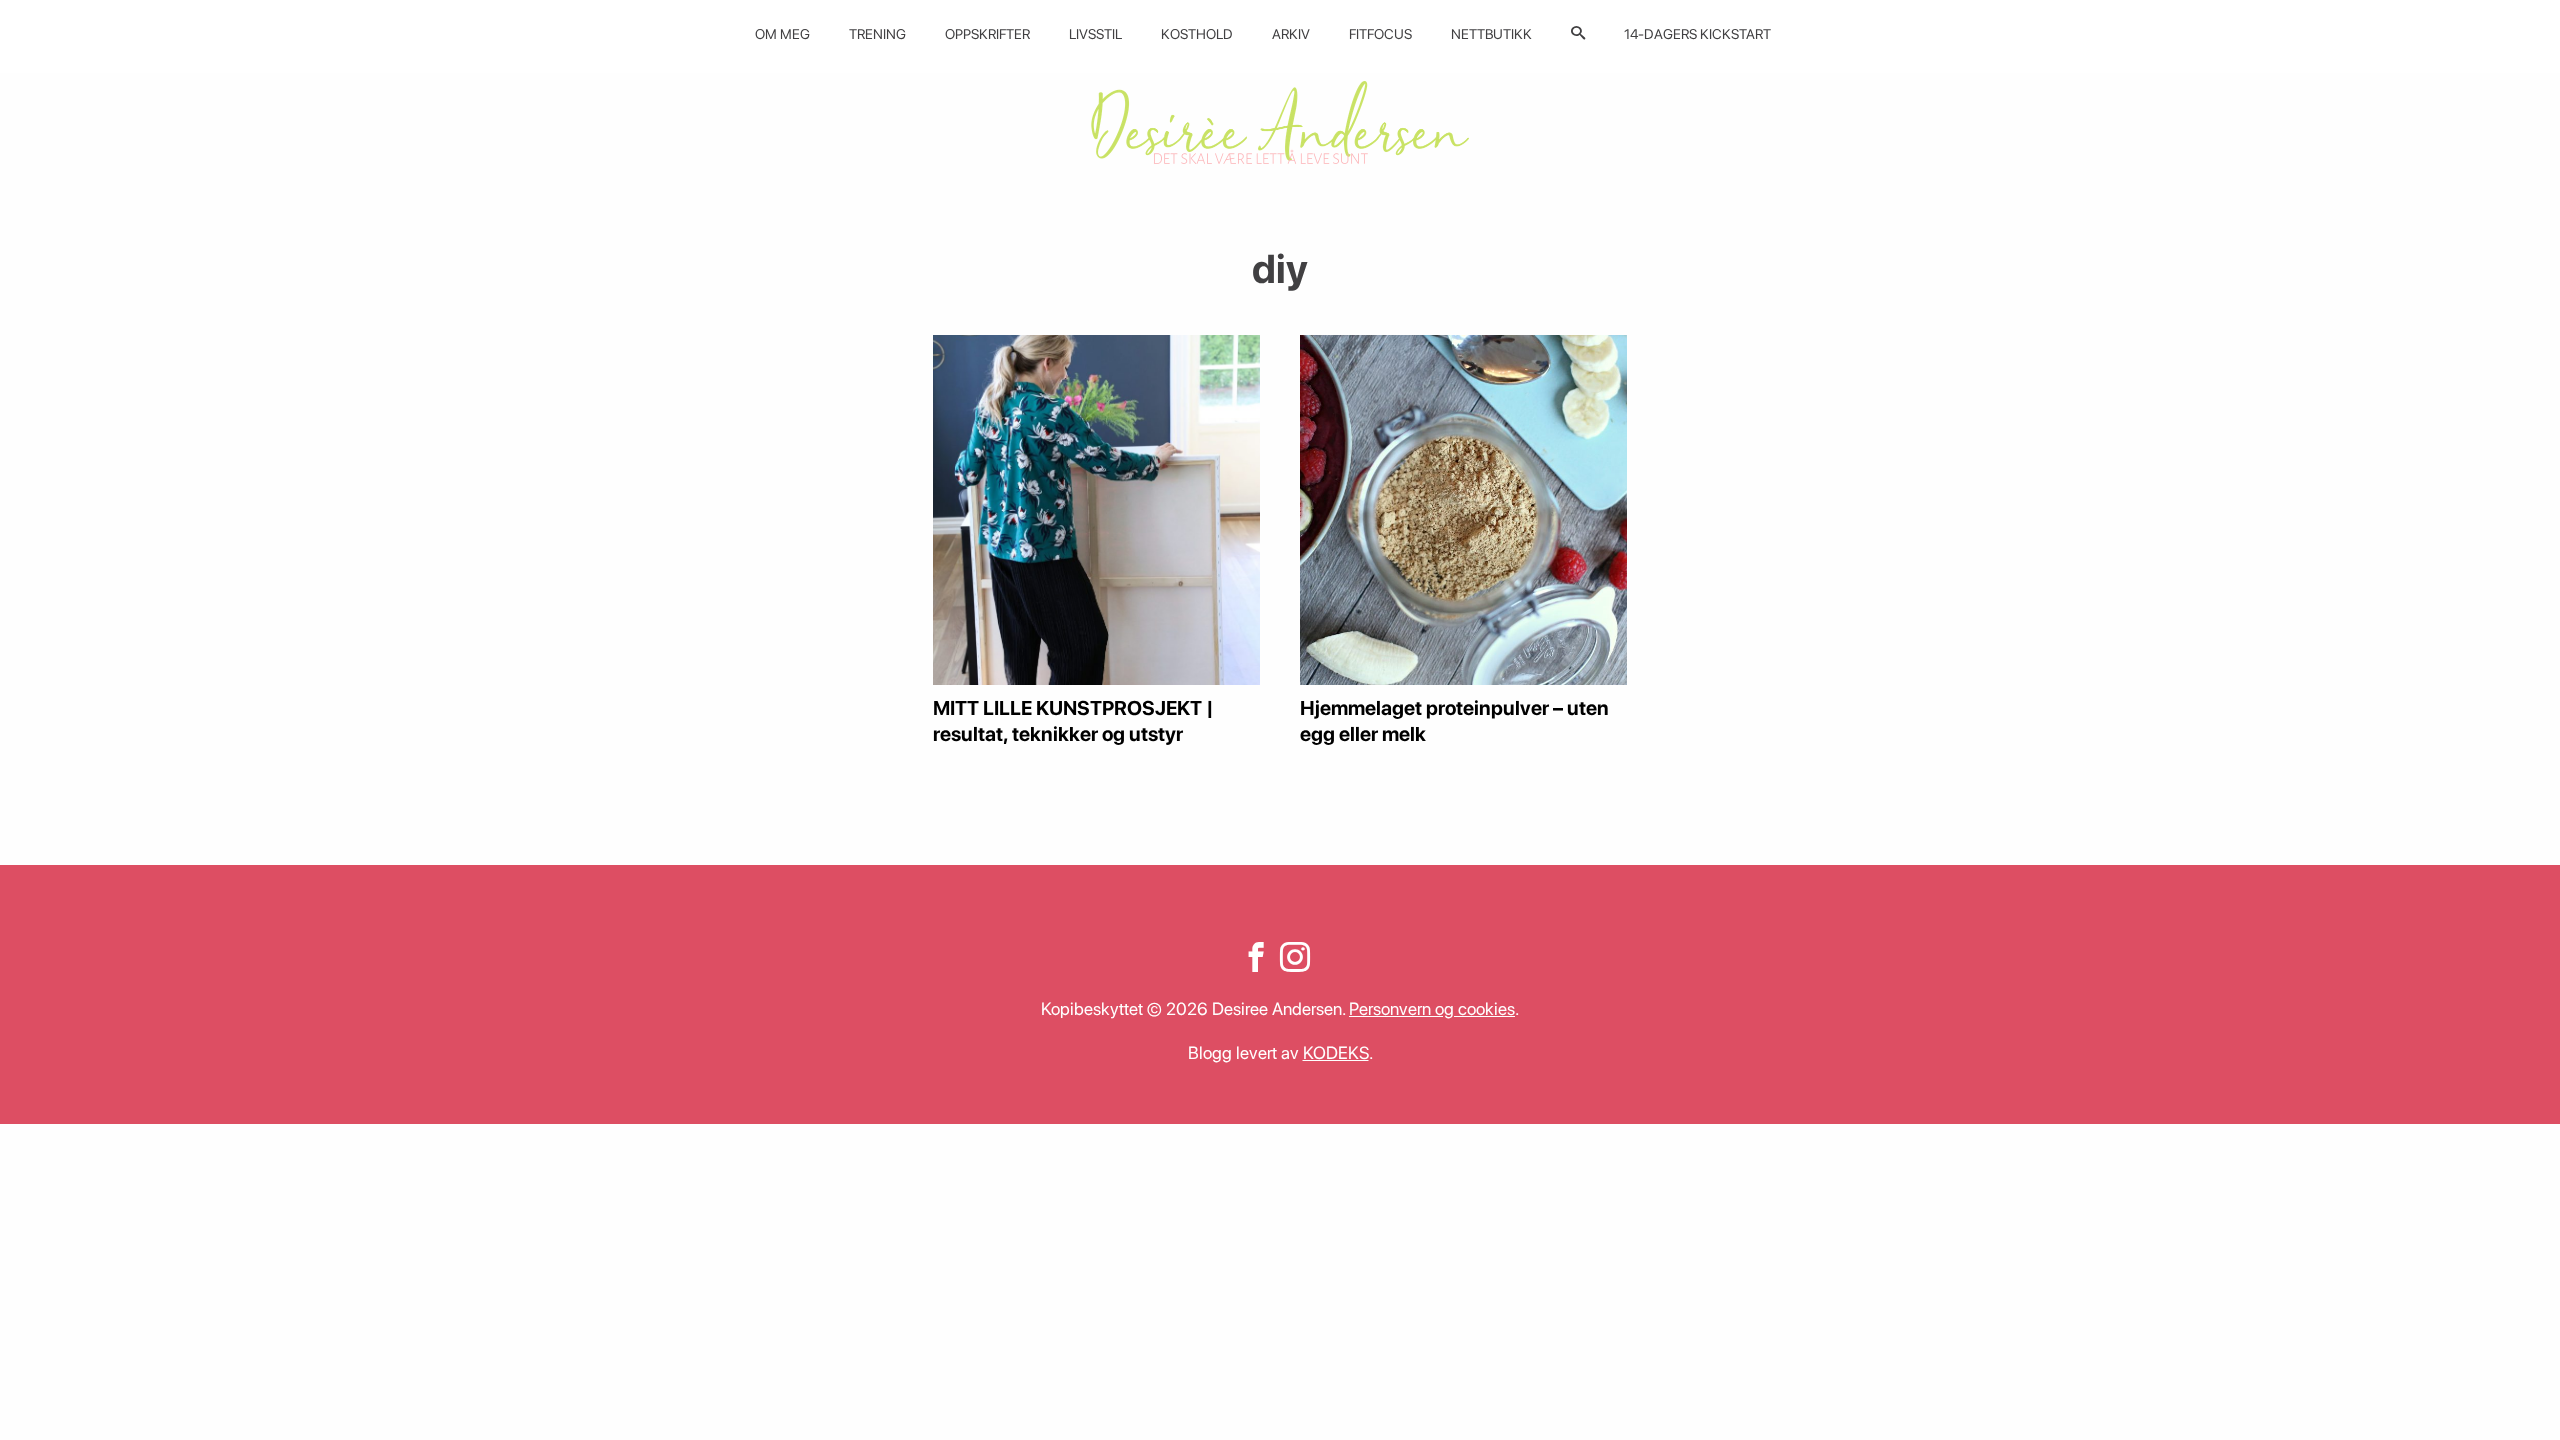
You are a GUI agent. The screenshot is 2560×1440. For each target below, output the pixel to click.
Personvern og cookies (1432, 1008)
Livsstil (1095, 34)
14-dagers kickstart (1697, 34)
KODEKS (1336, 1052)
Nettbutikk (1491, 34)
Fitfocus (1380, 34)
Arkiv (1291, 34)
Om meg (782, 34)
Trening (877, 34)
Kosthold (1197, 34)
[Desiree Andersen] (1280, 122)
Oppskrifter (987, 34)
